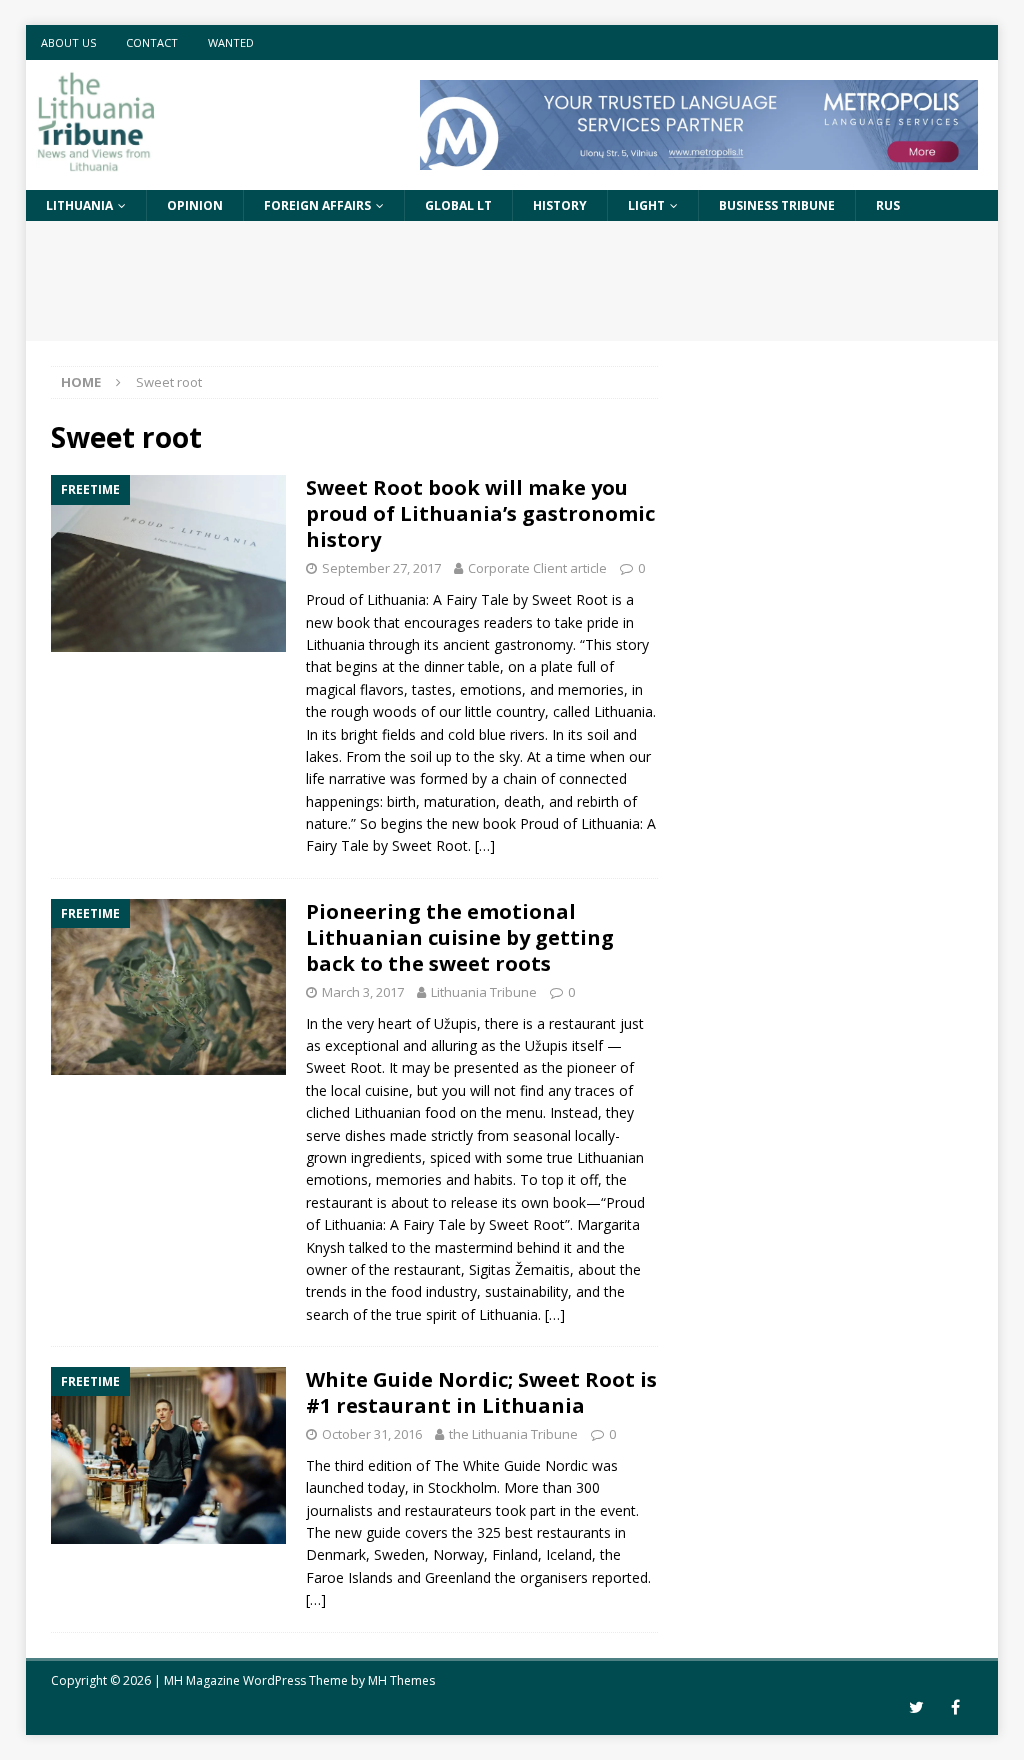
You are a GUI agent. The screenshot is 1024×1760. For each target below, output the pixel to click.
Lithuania (79, 205)
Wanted (231, 42)
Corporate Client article (537, 568)
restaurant (582, 1023)
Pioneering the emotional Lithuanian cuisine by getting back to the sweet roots (460, 937)
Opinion (195, 205)
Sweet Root (570, 599)
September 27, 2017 (381, 568)
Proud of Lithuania (580, 823)
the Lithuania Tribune (513, 1434)
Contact (152, 42)
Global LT (458, 205)
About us (68, 42)
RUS (888, 205)
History (560, 205)
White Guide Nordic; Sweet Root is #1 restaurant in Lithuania (481, 1392)
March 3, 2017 (363, 992)
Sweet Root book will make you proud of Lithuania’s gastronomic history (480, 513)
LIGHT (646, 205)
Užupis (455, 1023)
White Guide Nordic (525, 1465)
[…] (485, 845)
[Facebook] (955, 1707)
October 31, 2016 (372, 1434)
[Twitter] (916, 1707)
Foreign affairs (317, 205)
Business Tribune (777, 205)
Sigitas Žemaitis (519, 1269)
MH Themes (401, 1680)
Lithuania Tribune (484, 992)
